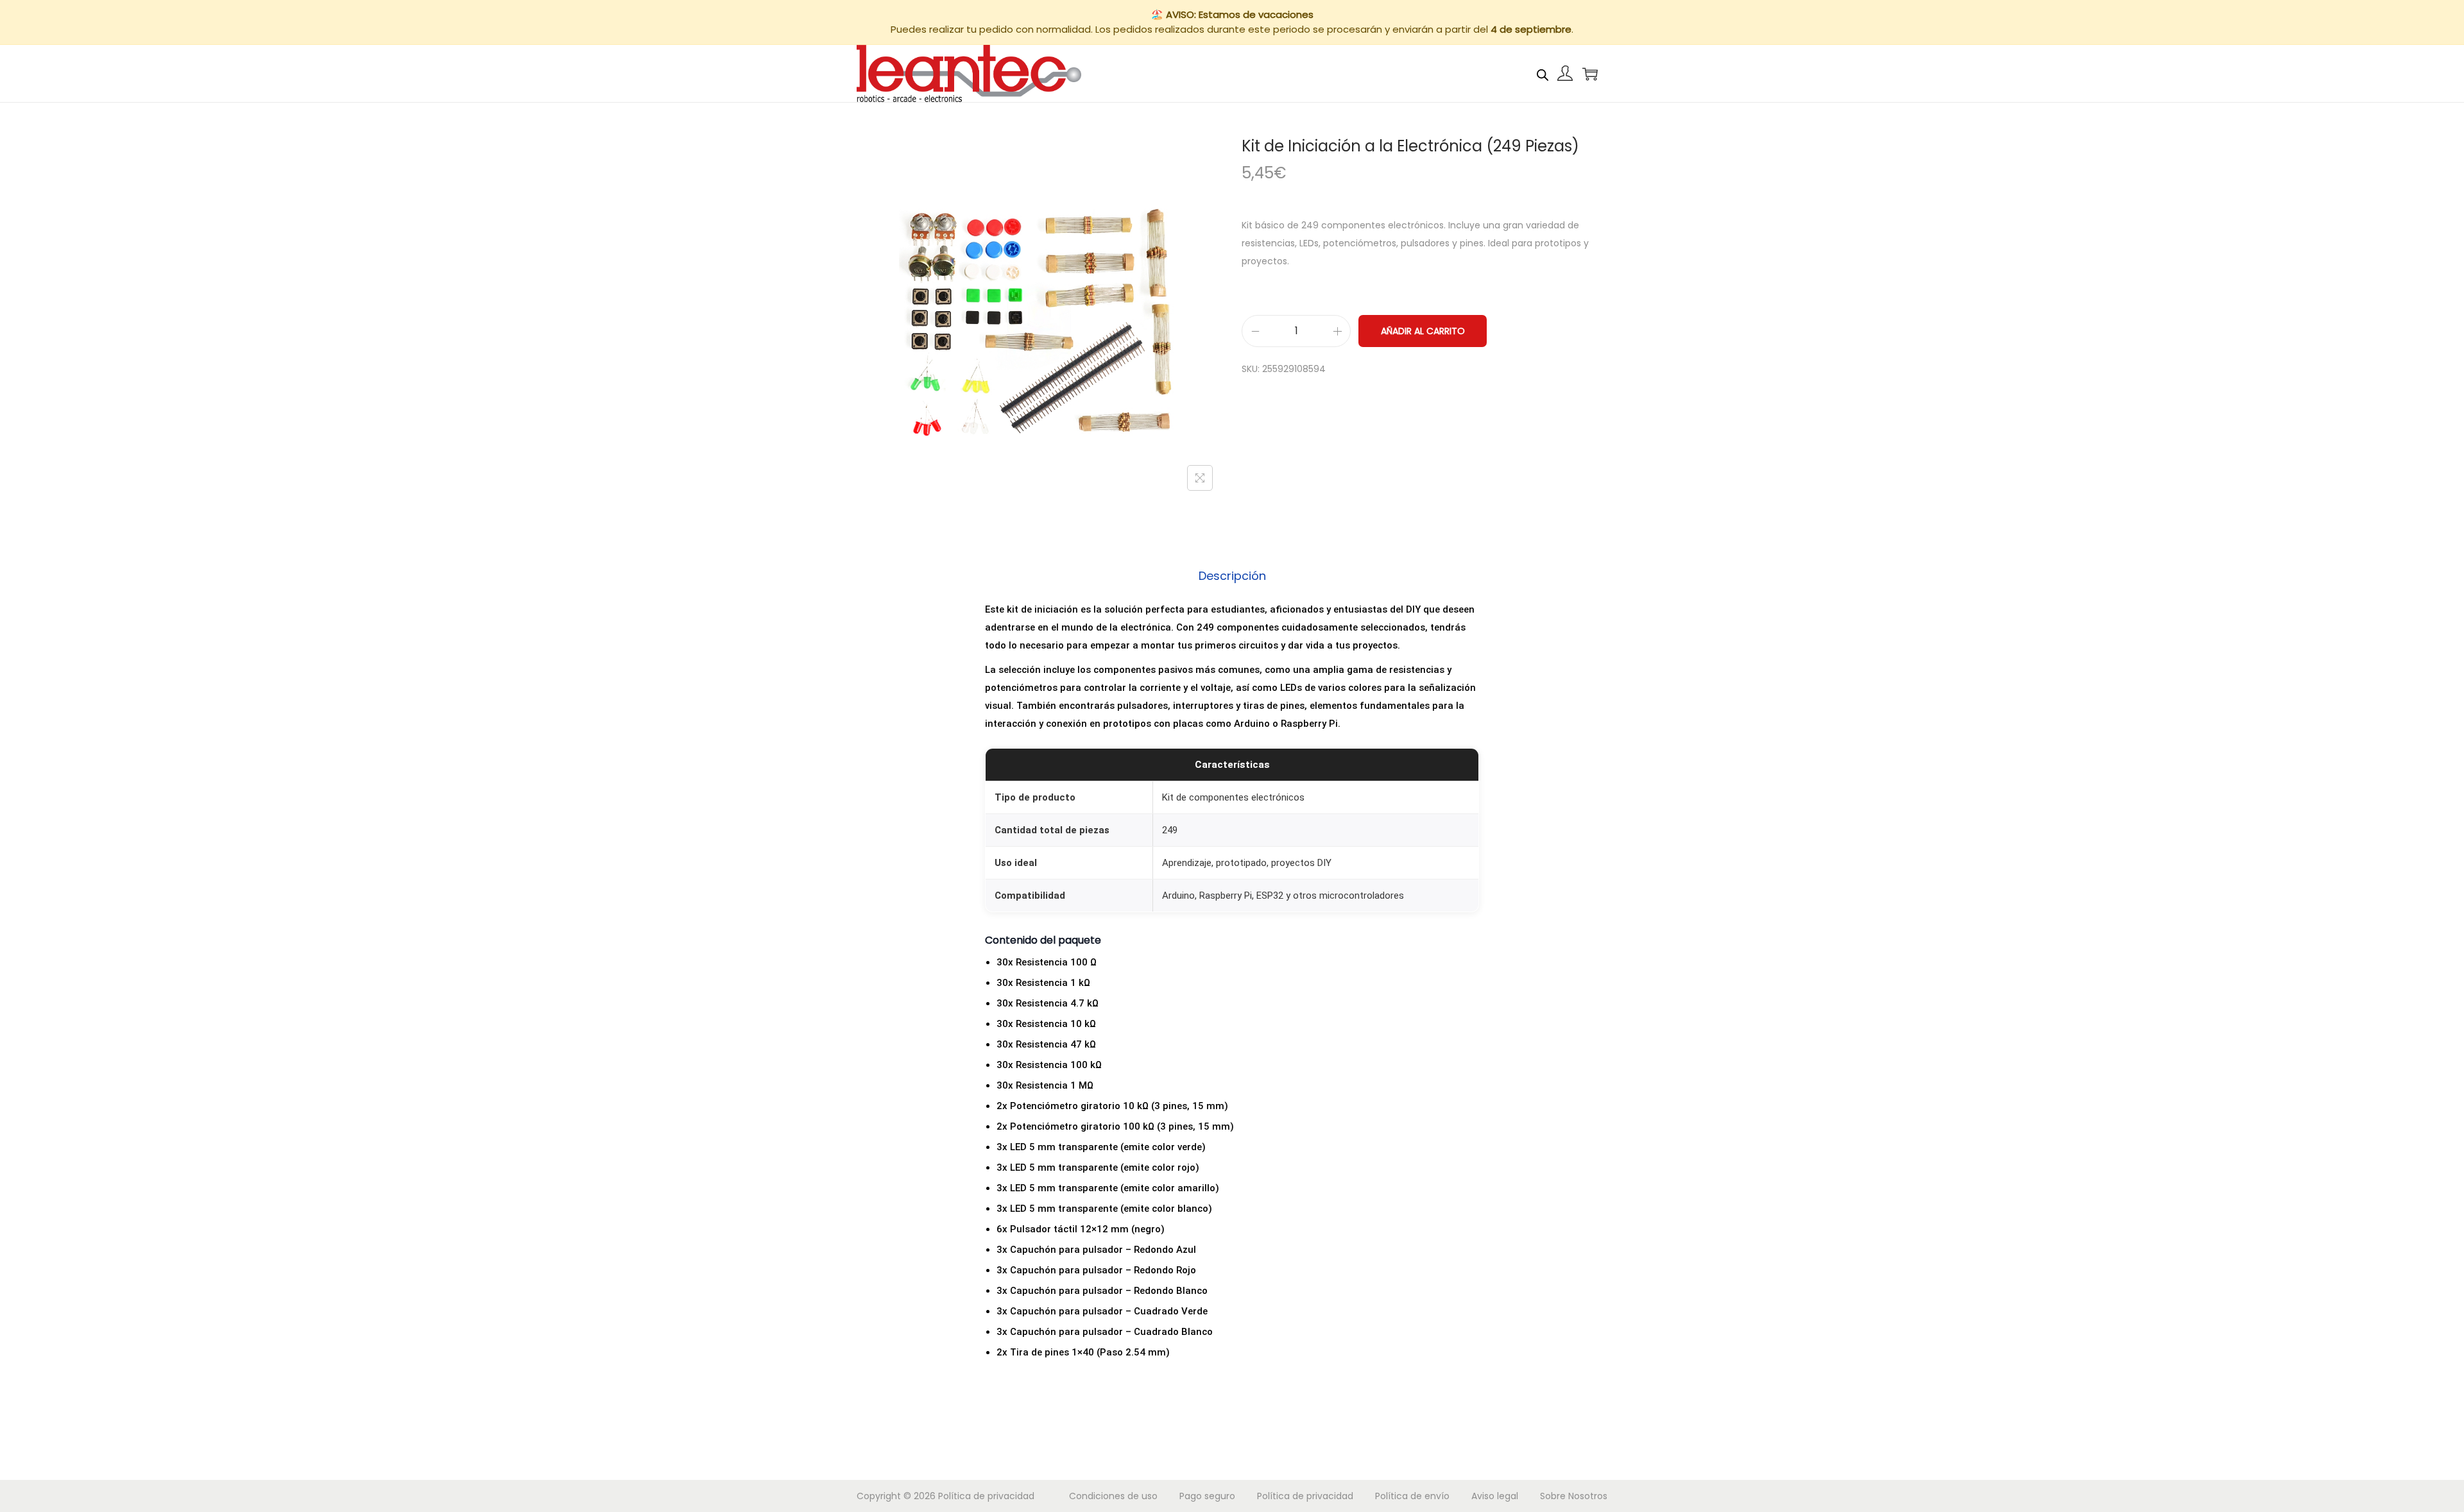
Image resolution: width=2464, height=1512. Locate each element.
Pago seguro (1207, 1496)
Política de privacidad (986, 1496)
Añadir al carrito (1423, 331)
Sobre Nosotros (1574, 1496)
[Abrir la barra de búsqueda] (1543, 73)
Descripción (1232, 576)
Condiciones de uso (1113, 1496)
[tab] (1232, 576)
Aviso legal (1495, 1496)
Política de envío (1412, 1496)
